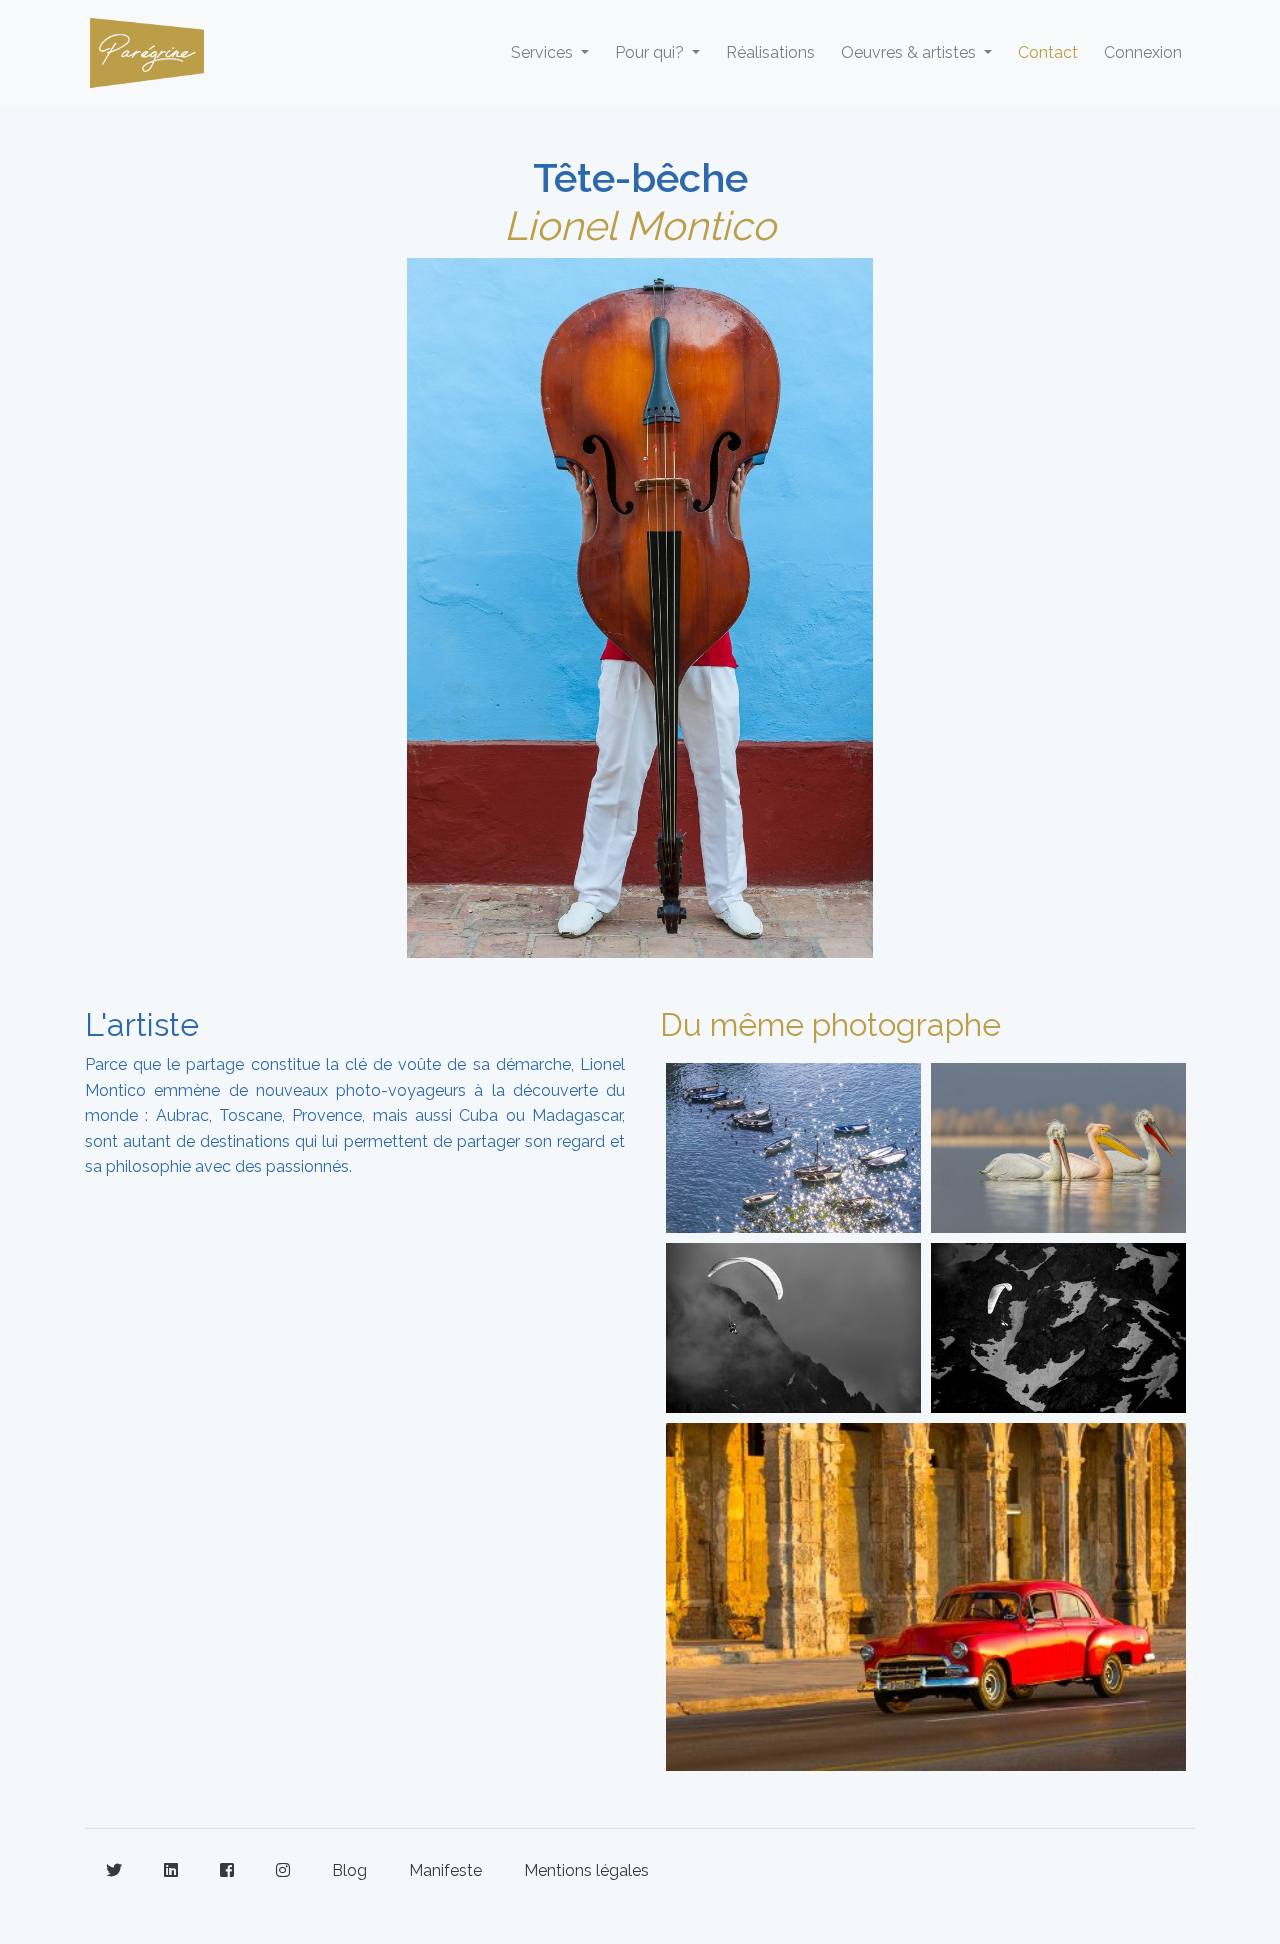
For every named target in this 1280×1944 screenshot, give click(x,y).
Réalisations (770, 52)
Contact (1048, 52)
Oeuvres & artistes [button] (910, 52)
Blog (349, 1870)
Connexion (1143, 52)
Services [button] (544, 52)
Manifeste (445, 1870)
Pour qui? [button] (651, 52)
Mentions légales (586, 1870)
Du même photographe (830, 1024)
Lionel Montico (640, 225)
